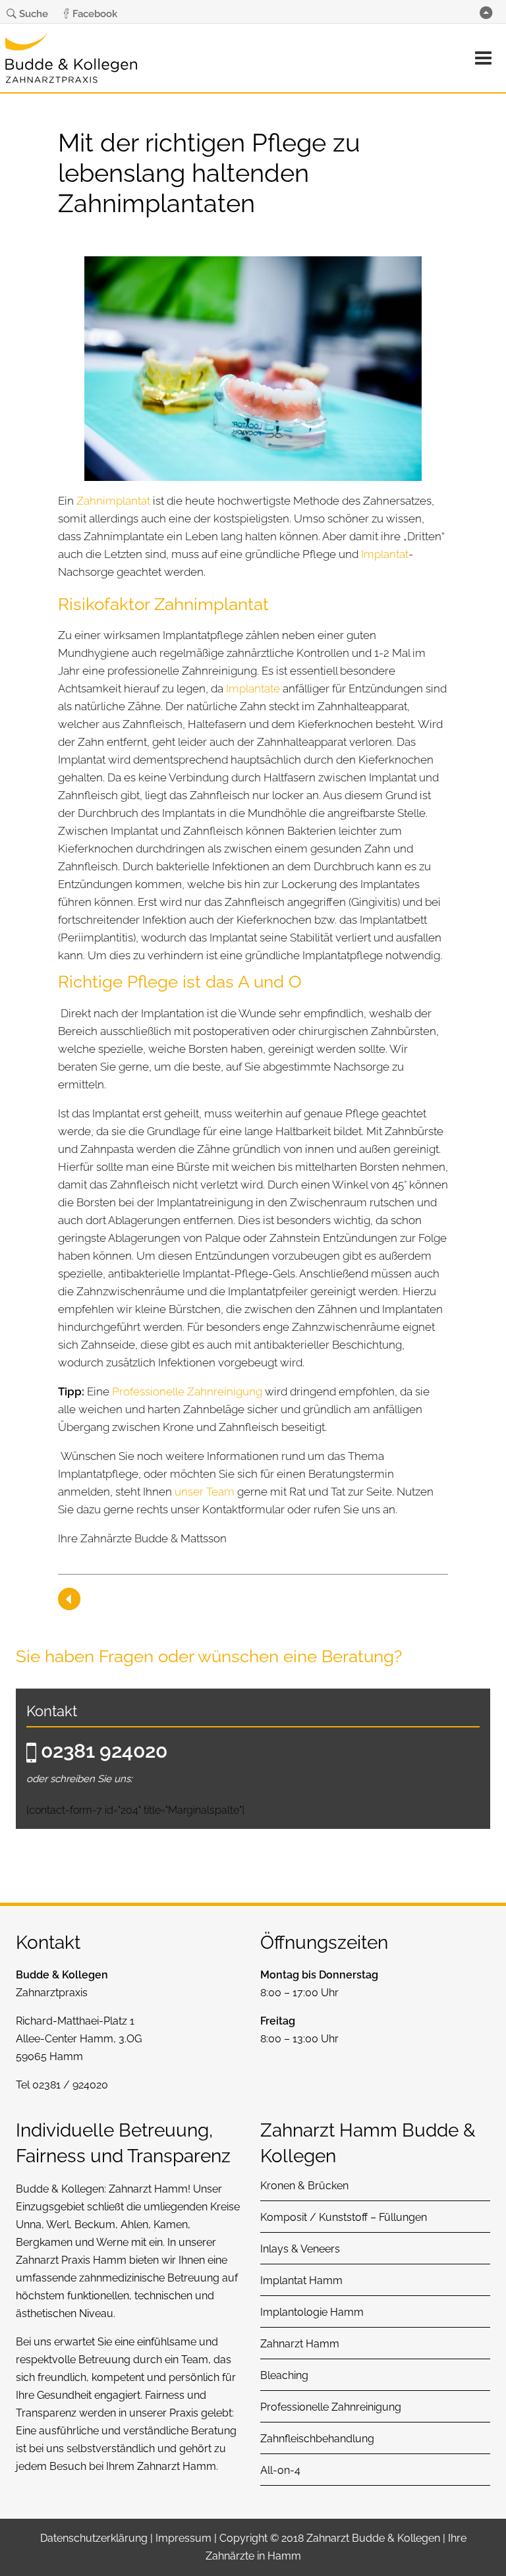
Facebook (95, 14)
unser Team (205, 1492)
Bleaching (284, 2375)
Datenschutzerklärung (94, 2538)
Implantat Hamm (301, 2281)
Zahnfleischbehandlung (317, 2439)
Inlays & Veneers (300, 2249)
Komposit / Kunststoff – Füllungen (344, 2217)
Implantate (253, 688)
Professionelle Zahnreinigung (187, 1391)
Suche (34, 14)
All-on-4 (280, 2470)
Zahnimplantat (113, 501)
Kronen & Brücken (304, 2186)
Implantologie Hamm (312, 2312)
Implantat (385, 554)
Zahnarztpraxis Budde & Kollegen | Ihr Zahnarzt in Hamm (71, 62)
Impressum (183, 2538)
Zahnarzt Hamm (148, 2189)
